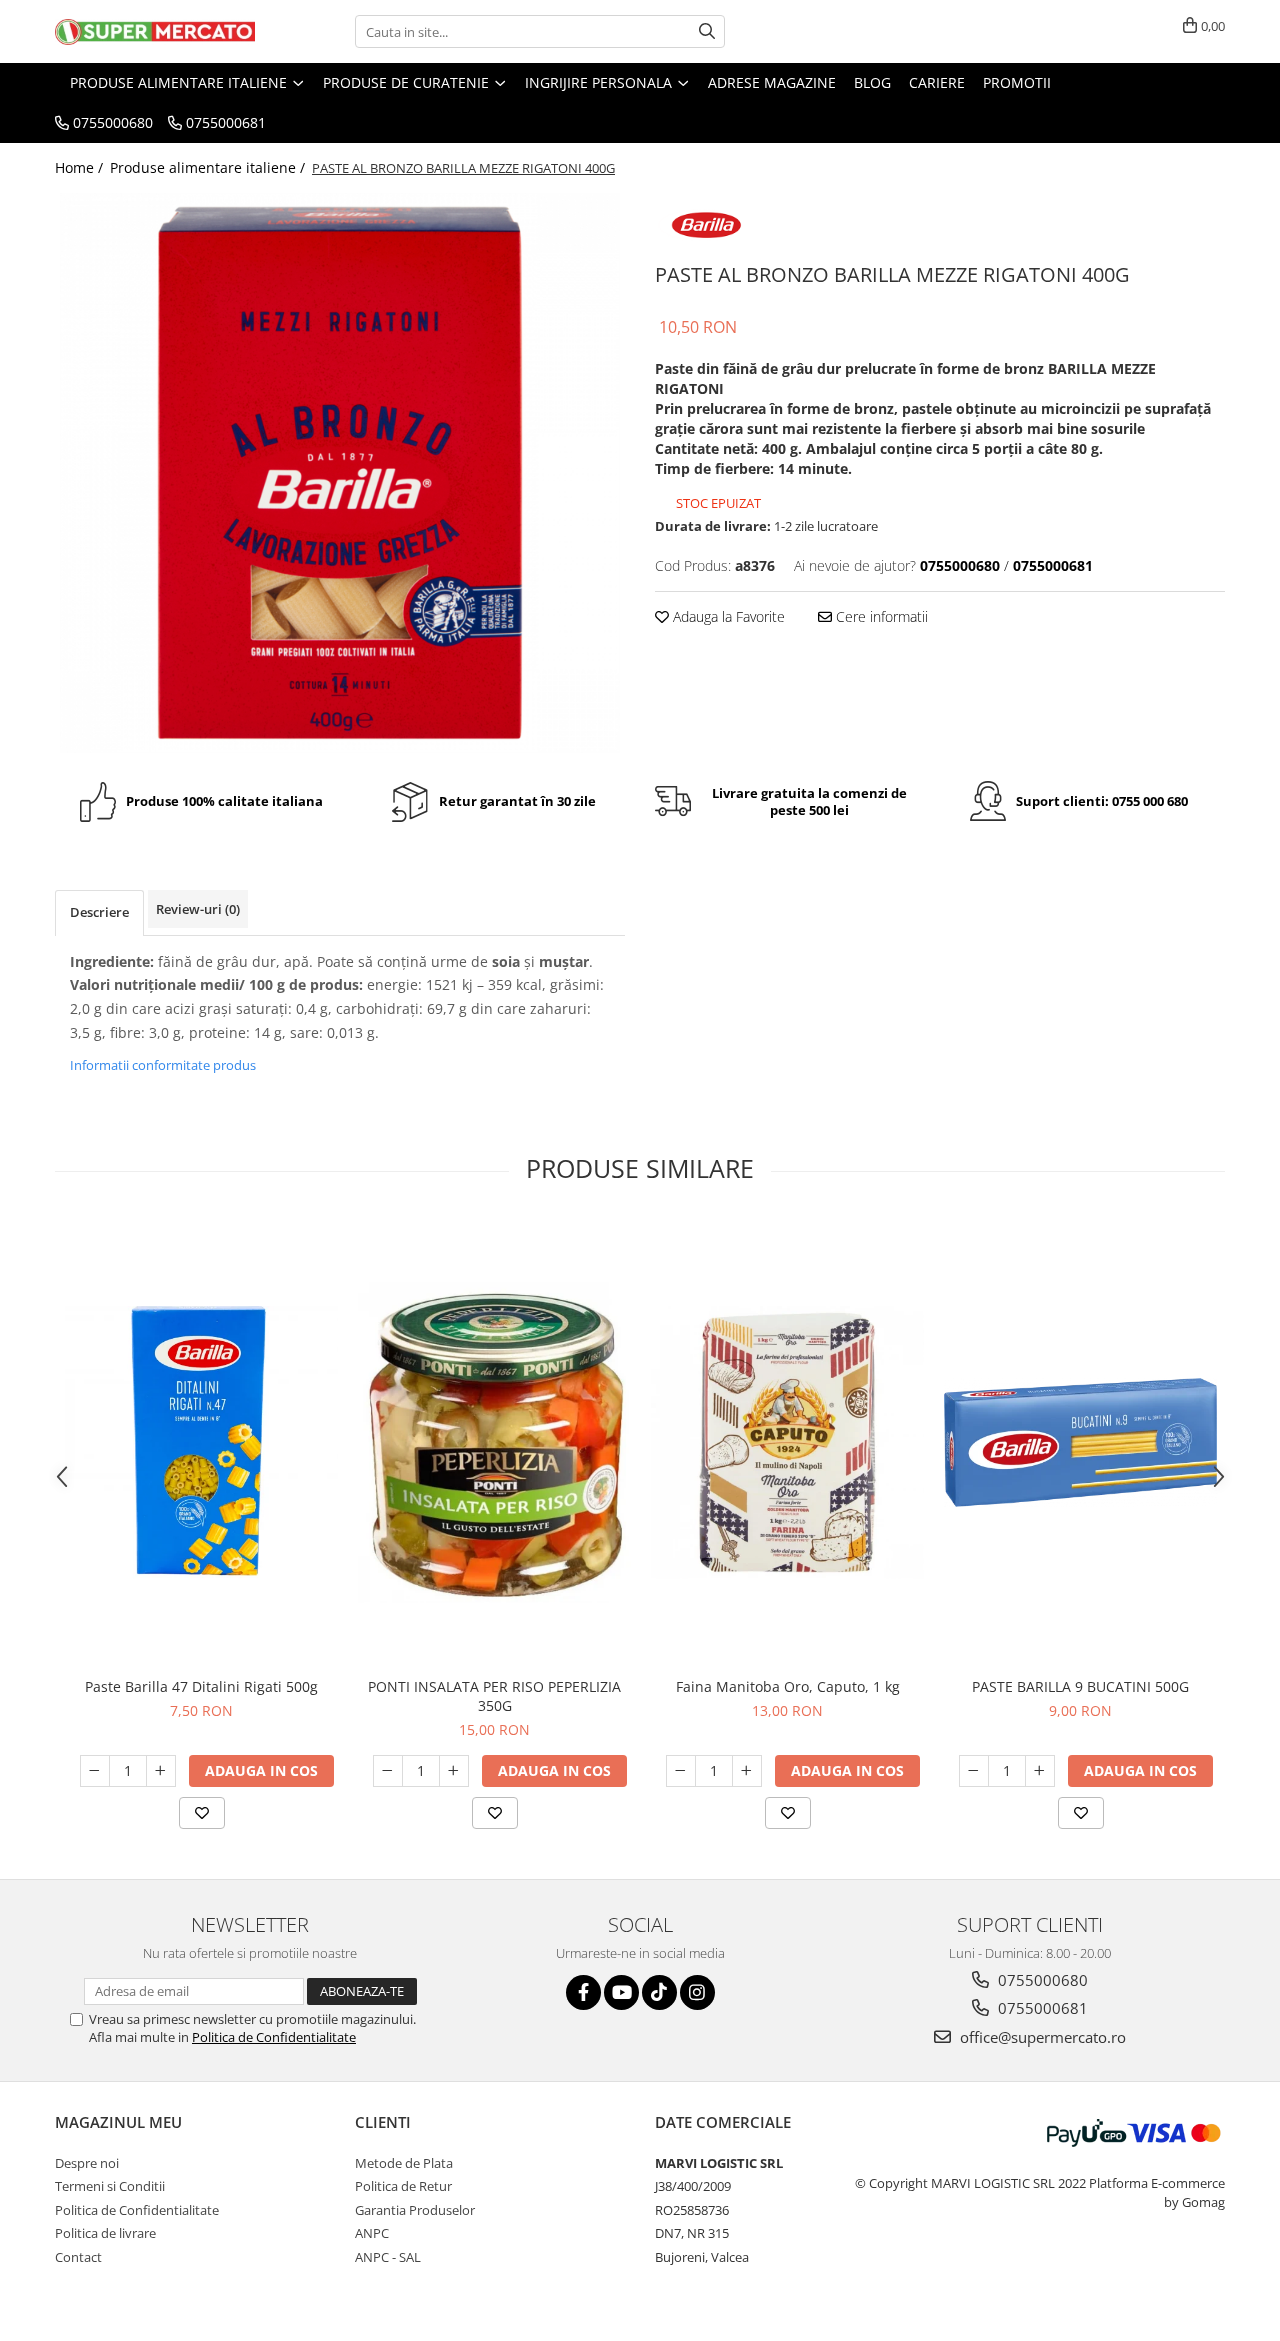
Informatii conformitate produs (163, 1065)
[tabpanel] (340, 473)
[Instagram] (697, 1992)
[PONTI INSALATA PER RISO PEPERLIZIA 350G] (494, 1442)
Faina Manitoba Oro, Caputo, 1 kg (788, 1686)
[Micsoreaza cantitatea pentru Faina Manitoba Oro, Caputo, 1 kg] (681, 1771)
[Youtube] (621, 1992)
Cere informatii (880, 616)
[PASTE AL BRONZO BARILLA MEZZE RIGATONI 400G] (340, 473)
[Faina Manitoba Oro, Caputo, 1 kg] (787, 1442)
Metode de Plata (404, 2163)
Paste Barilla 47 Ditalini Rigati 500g (201, 1686)
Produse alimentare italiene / (209, 167)
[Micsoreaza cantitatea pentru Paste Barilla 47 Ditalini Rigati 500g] (95, 1771)
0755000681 (1041, 2008)
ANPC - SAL (388, 2257)
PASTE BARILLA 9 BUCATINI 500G (1080, 1686)
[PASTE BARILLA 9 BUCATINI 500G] (1080, 1442)
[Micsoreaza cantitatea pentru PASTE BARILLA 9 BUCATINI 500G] (974, 1771)
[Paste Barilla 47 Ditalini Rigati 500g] (201, 1442)
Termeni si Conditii (110, 2186)
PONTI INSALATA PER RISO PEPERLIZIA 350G (494, 1696)
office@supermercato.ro (1041, 2037)
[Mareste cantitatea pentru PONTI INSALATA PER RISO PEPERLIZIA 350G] (454, 1771)
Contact (78, 2257)
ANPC (372, 2233)
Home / (81, 167)
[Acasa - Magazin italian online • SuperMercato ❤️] (155, 32)
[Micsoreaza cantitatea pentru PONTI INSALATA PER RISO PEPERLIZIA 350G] (388, 1771)
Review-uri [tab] (198, 909)
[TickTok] (659, 1992)
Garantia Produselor (415, 2210)
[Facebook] (583, 1992)
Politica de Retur (403, 2186)
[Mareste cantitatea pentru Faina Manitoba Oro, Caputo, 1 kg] (747, 1771)
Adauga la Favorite (727, 616)
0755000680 (1041, 1980)
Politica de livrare (105, 2233)
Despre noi (87, 2163)
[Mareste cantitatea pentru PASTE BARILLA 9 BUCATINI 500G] (1040, 1771)
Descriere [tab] (99, 912)
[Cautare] (707, 31)
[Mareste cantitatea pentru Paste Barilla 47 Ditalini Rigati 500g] (161, 1771)
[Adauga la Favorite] (202, 1813)
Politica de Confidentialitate (274, 2037)
